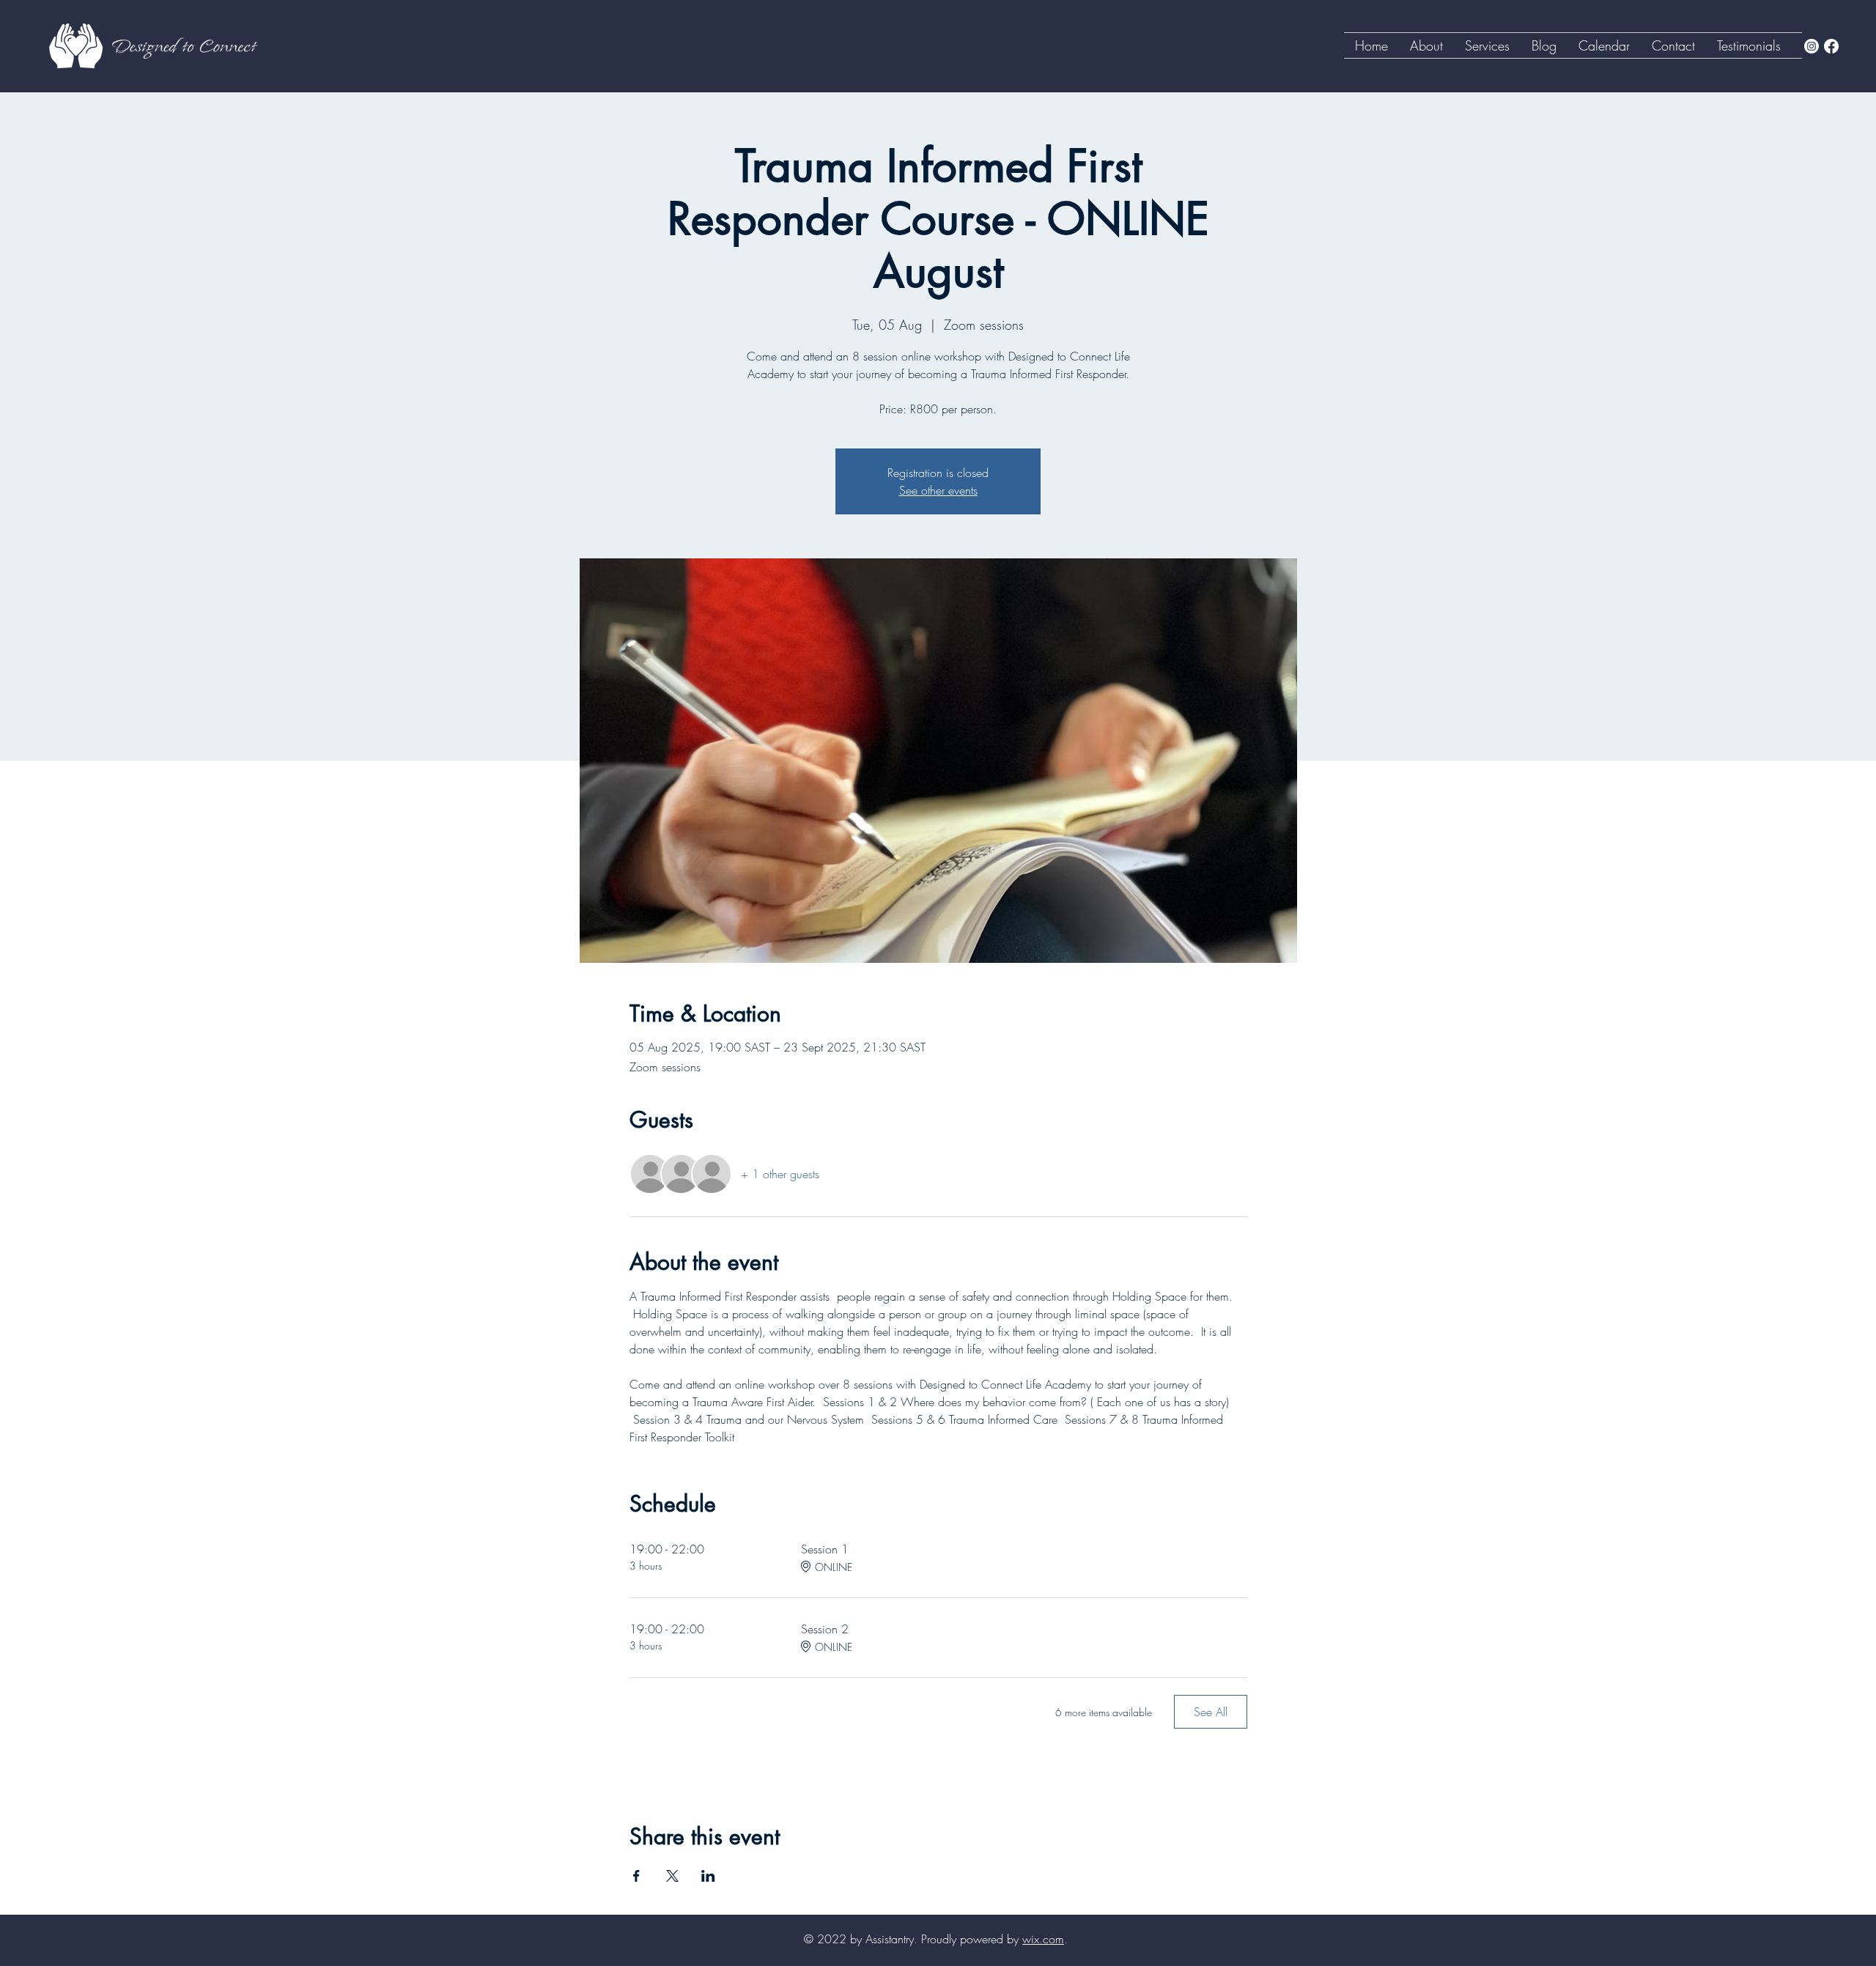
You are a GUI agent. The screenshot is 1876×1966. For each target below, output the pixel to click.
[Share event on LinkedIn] (708, 1876)
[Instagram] (1812, 46)
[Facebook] (1831, 46)
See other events (938, 490)
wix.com (1043, 1939)
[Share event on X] (672, 1876)
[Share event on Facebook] (636, 1876)
